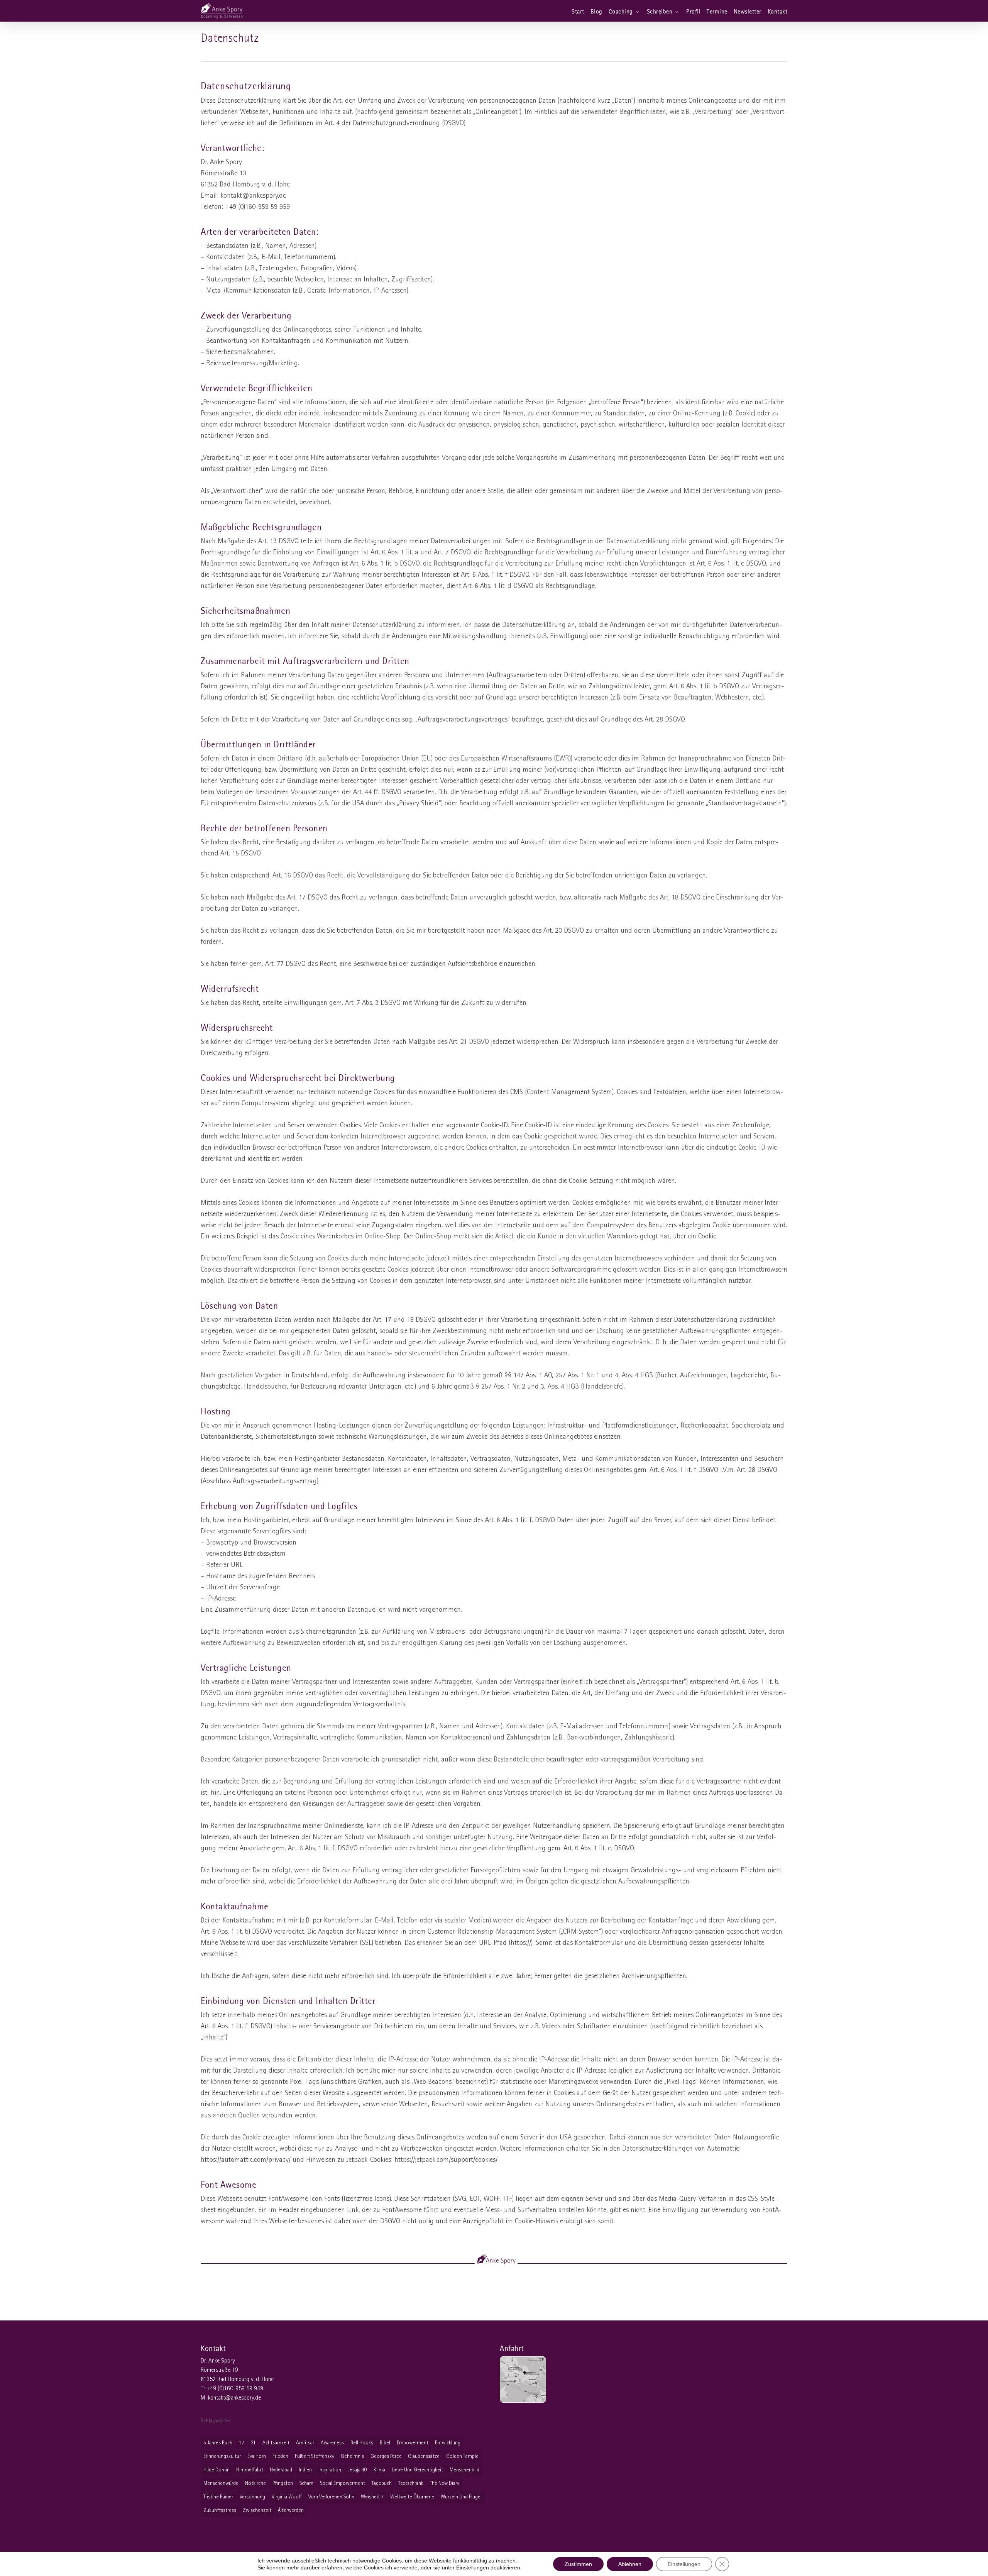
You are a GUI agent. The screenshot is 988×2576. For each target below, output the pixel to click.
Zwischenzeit (257, 2511)
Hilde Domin (217, 2470)
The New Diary (445, 2484)
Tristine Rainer (218, 2497)
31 (253, 2443)
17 (242, 2443)
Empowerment (413, 2443)
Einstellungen (473, 2568)
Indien (305, 2470)
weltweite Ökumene (412, 2497)
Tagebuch (382, 2484)
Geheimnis (352, 2457)
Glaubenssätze (424, 2457)
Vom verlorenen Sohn (331, 2497)
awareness (332, 2443)
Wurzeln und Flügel (461, 2497)
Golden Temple (462, 2457)
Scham (306, 2484)
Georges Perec (386, 2457)
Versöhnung (252, 2497)
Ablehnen (630, 2564)
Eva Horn (257, 2457)
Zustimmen (578, 2564)
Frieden (280, 2457)
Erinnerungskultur (222, 2457)
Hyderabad (281, 2470)
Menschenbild (464, 2470)
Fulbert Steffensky (315, 2457)
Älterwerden (291, 2511)
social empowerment (343, 2484)
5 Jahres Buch (218, 2443)
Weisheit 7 (372, 2497)
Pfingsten (283, 2484)
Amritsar (305, 2443)
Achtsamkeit (276, 2443)
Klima (379, 2470)
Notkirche (255, 2484)
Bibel (385, 2443)
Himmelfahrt (250, 2470)
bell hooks (362, 2443)
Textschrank (411, 2484)
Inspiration (330, 2470)
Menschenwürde (221, 2484)
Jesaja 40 (357, 2470)
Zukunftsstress (220, 2511)
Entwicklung (448, 2443)
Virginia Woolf (287, 2497)
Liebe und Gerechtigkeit (417, 2470)
